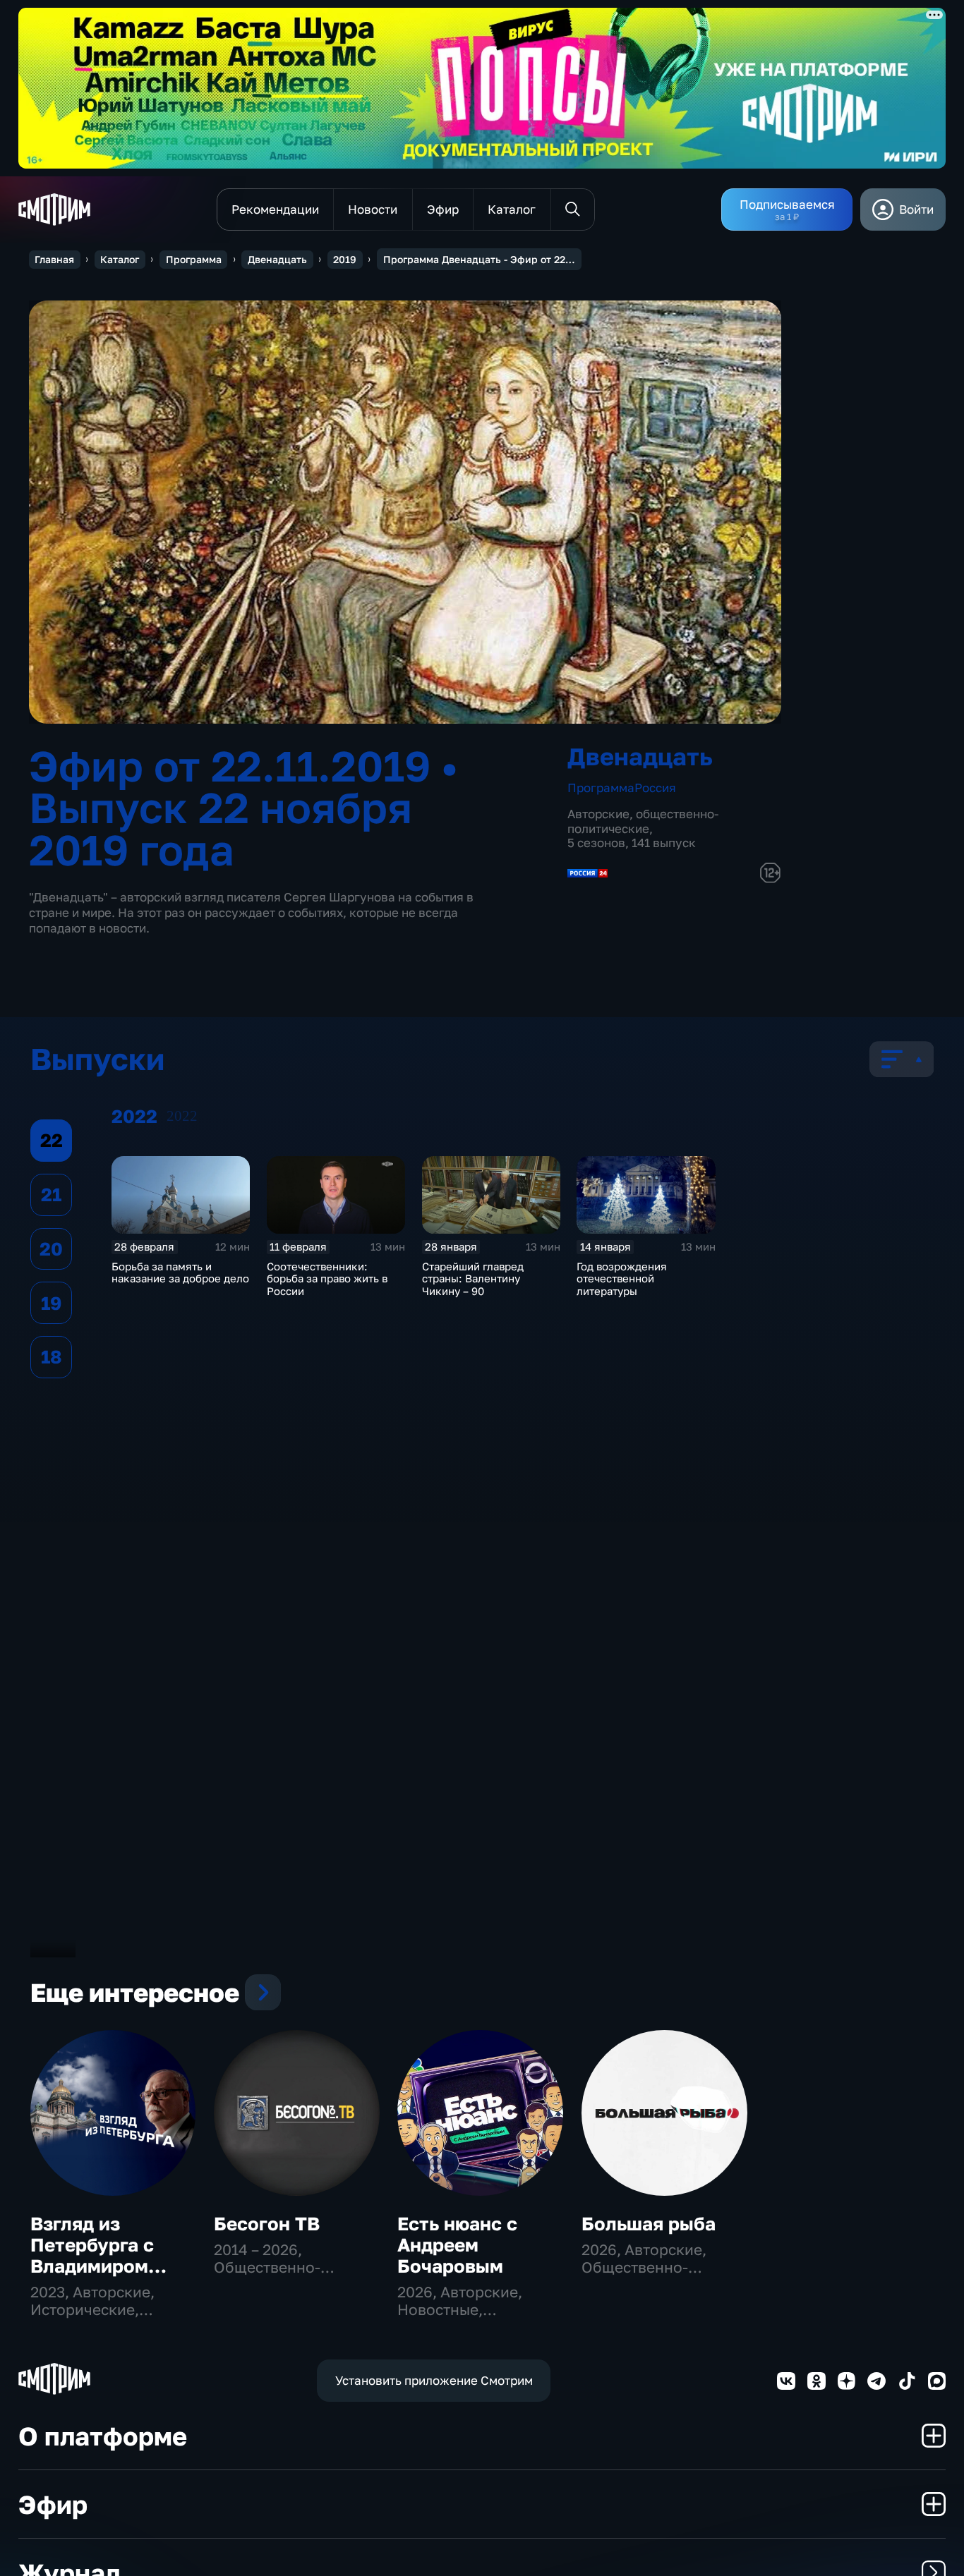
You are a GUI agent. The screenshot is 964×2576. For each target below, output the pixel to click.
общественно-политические (643, 821)
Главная (54, 259)
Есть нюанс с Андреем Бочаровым (457, 2245)
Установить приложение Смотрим (434, 2380)
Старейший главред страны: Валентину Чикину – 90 (473, 1279)
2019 (345, 259)
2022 (182, 1116)
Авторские (598, 814)
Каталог (120, 259)
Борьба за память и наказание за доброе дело (180, 1272)
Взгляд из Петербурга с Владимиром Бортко (92, 2255)
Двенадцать (277, 259)
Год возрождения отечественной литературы (622, 1279)
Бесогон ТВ (267, 2224)
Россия (655, 788)
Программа (194, 259)
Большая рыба (649, 2224)
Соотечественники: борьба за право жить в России (327, 1279)
